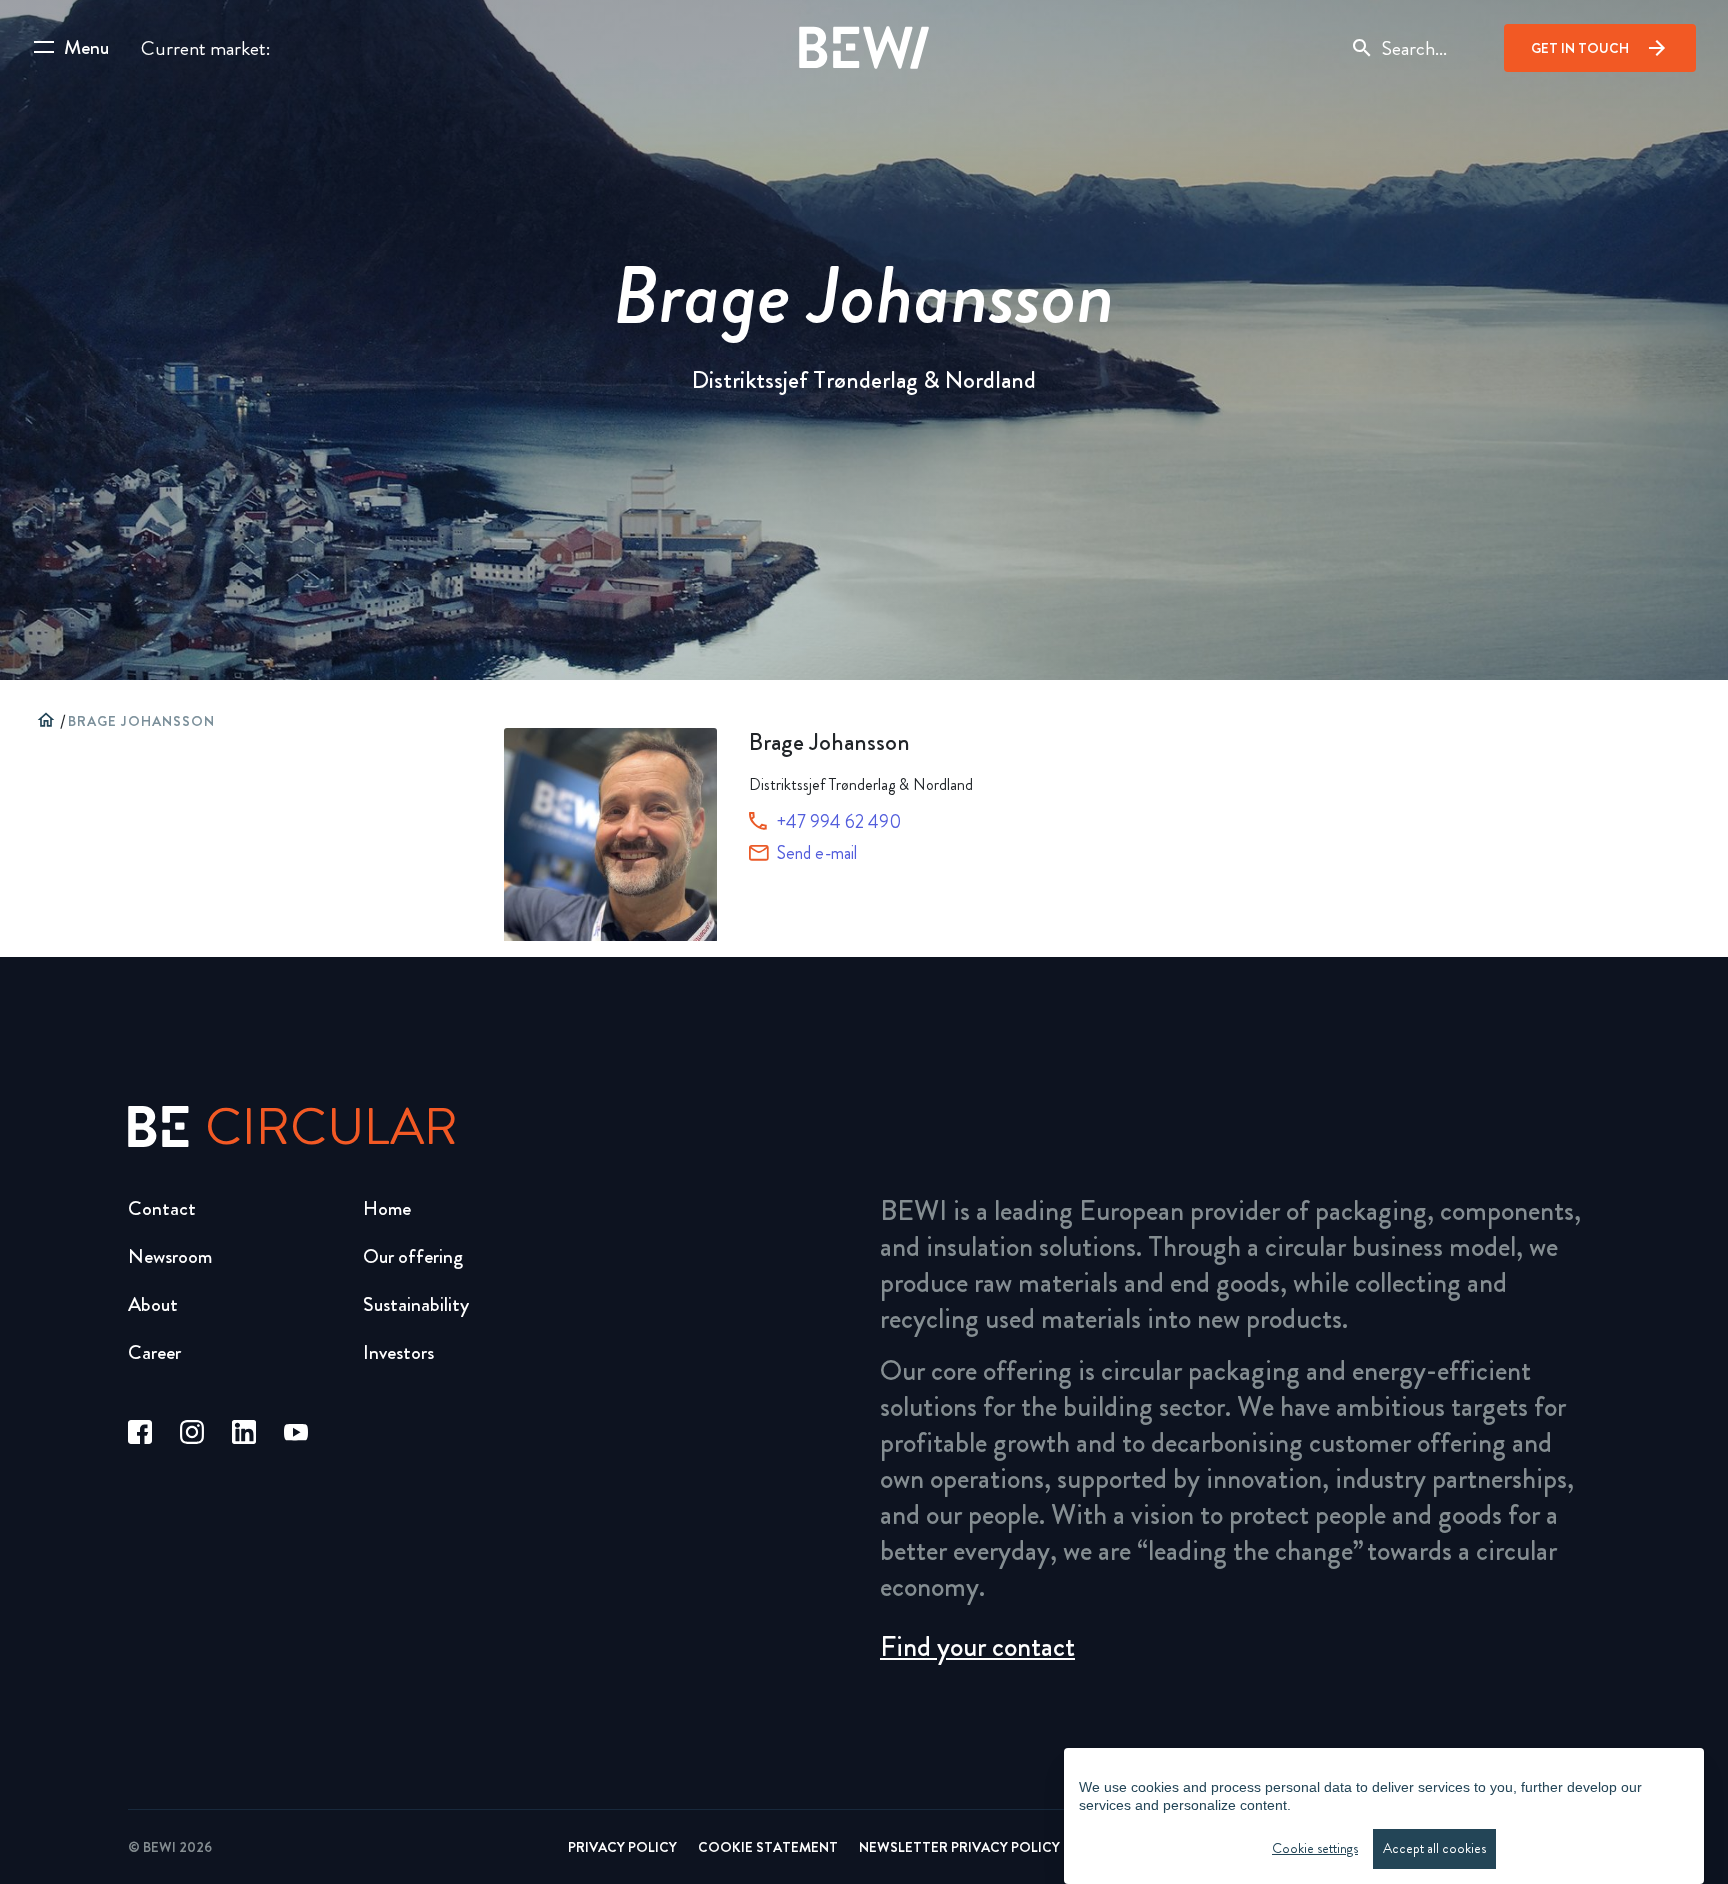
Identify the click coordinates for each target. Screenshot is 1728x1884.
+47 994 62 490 (839, 822)
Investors (398, 1352)
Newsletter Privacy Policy (959, 1847)
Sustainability (416, 1304)
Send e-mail (817, 853)
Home (387, 1208)
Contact (162, 1208)
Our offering (413, 1256)
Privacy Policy (622, 1847)
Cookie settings (1315, 1848)
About (153, 1304)
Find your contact (977, 1647)
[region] (1384, 1816)
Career (154, 1352)
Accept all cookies (1434, 1848)
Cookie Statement (768, 1847)
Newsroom (170, 1256)
